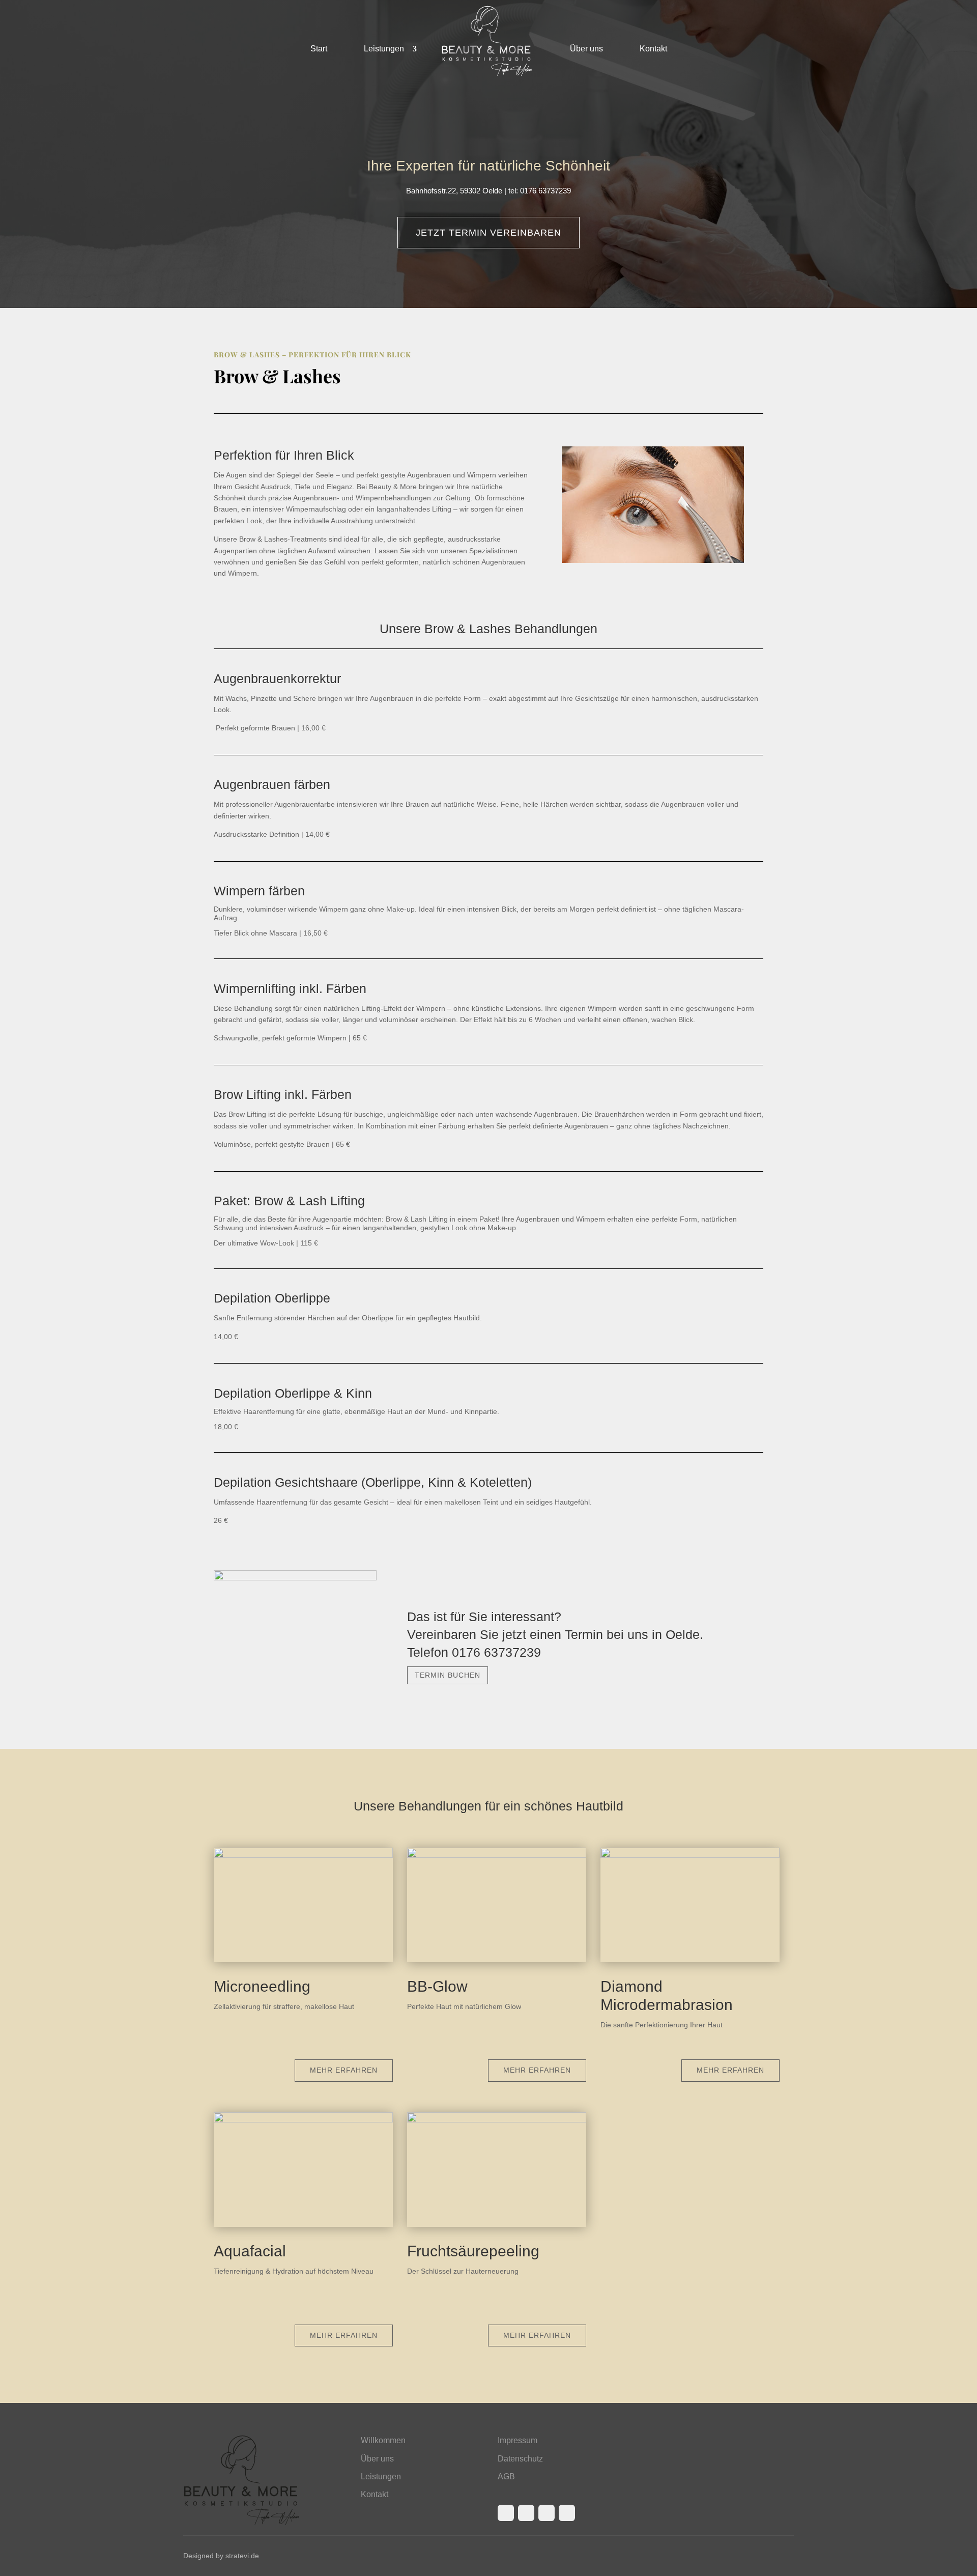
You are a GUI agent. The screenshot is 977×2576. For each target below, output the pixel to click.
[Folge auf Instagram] (526, 2513)
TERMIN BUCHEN (448, 1675)
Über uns (586, 48)
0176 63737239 (496, 1652)
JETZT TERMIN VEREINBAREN (489, 233)
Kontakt (653, 48)
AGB (506, 2476)
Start (319, 48)
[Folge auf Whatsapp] (547, 2513)
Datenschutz (520, 2459)
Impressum (518, 2440)
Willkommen (383, 2440)
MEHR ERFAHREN (344, 2070)
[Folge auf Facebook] (506, 2513)
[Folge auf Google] (567, 2513)
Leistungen (384, 48)
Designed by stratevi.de (221, 2556)
